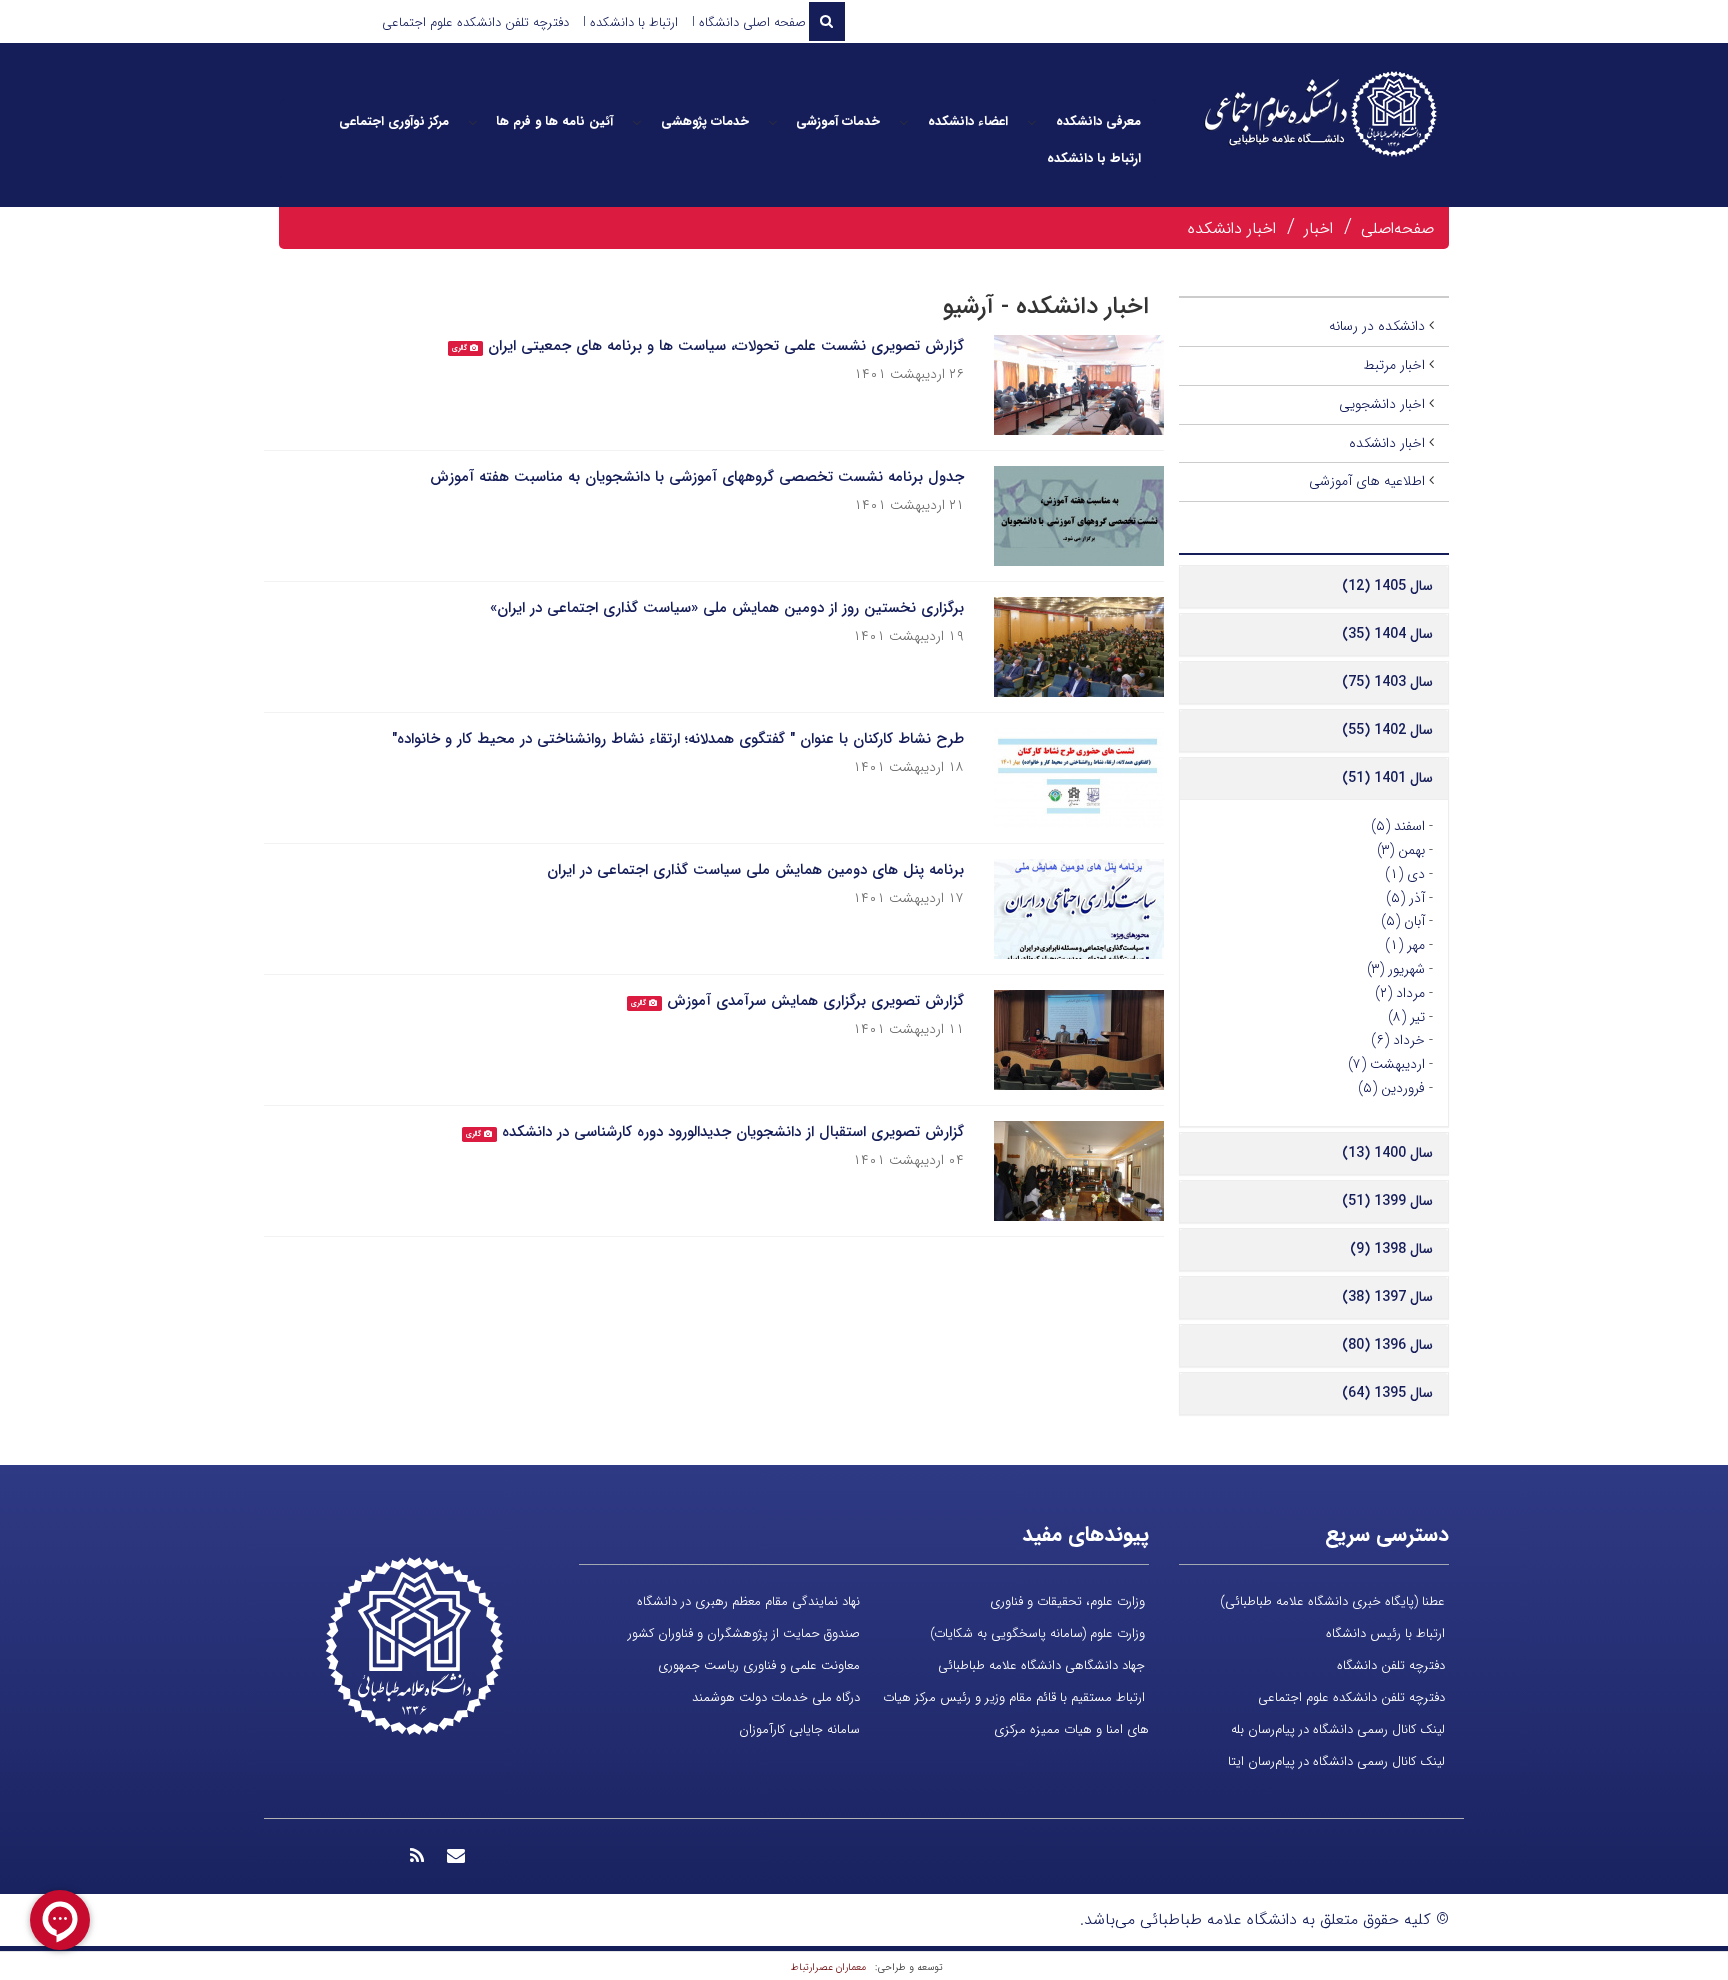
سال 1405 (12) (1387, 586)
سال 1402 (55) (1387, 730)
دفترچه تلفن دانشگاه (1391, 1665)
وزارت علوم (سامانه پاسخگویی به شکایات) (1037, 1633)
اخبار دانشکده (1232, 228)
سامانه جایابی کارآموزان (799, 1729)
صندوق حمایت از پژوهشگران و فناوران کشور (744, 1633)
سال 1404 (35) (1387, 634)
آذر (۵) (1405, 898)
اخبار (1318, 228)
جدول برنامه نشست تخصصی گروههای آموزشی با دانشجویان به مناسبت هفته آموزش (697, 477)
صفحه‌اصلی (1397, 228)
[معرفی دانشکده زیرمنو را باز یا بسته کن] (1032, 122)
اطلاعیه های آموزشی (1367, 481)
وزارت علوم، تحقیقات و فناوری (1067, 1601)
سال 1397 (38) (1387, 1297)
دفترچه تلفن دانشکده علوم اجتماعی (475, 22)
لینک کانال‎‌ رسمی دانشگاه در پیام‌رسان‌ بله (1338, 1729)
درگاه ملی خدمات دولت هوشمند (776, 1697)
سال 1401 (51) (1387, 778)
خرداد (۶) (1398, 1040)
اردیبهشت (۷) (1386, 1064)
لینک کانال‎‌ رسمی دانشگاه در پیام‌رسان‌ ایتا (1336, 1761)
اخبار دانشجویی (1382, 404)
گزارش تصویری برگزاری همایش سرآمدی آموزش (815, 1001)
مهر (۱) (1405, 945)
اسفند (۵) (1398, 826)
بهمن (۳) (1401, 850)
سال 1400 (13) (1387, 1153)
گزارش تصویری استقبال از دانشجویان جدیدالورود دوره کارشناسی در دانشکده (733, 1132)
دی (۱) (1405, 874)
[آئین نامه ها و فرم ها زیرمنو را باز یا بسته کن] (473, 122)
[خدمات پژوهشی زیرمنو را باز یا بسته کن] (637, 122)
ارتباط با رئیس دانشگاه (1385, 1633)
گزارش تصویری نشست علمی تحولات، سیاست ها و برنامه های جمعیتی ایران (726, 346)
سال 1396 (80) (1387, 1345)
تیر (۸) (1406, 1017)
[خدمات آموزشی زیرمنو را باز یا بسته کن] (773, 122)
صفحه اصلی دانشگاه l (749, 22)
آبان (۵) (1403, 921)
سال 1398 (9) (1391, 1249)
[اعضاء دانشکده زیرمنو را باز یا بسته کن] (904, 122)
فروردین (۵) (1391, 1088)
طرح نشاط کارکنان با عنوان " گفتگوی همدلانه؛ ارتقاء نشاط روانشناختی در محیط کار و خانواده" (678, 739)
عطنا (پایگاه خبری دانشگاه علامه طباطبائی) (1332, 1601)
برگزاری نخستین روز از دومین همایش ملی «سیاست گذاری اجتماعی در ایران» (727, 608)
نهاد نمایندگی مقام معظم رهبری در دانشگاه (748, 1601)
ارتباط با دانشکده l (630, 22)
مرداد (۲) (1400, 993)
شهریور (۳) (1396, 969)
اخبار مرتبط (1394, 365)
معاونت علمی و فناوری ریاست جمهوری (759, 1665)
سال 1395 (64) (1387, 1393)
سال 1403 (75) (1387, 682)
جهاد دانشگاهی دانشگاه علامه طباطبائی (1041, 1665)
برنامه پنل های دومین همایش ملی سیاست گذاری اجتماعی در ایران (755, 870)
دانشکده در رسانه (1377, 326)
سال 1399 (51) (1387, 1201)
